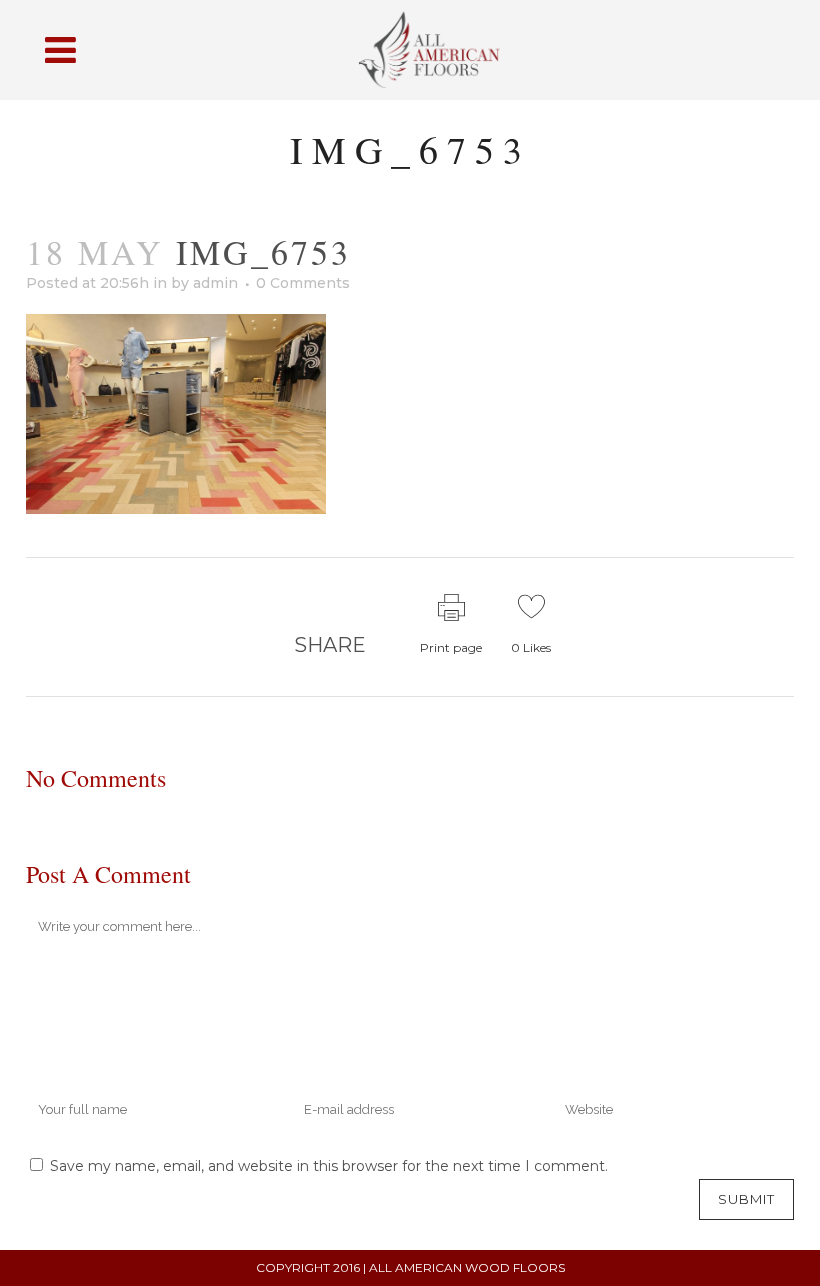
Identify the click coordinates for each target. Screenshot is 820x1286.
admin (215, 283)
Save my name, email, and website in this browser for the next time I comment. (329, 1166)
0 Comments (303, 283)
